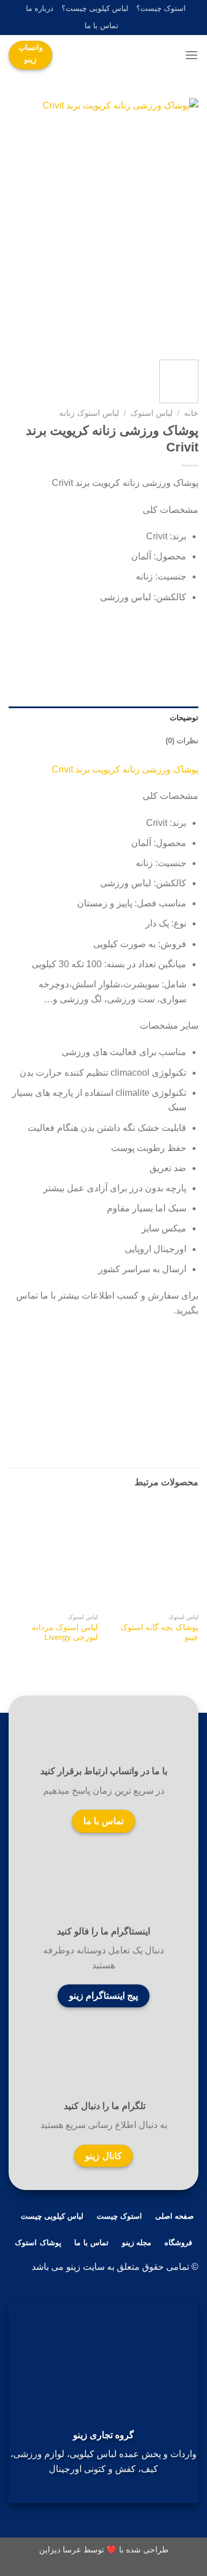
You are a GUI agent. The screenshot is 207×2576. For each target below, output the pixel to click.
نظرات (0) (182, 741)
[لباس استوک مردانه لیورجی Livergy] (53, 1554)
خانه (191, 413)
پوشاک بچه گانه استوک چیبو (159, 1633)
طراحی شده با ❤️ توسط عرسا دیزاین (104, 2550)
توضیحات (184, 718)
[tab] (103, 718)
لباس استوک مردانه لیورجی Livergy (65, 1633)
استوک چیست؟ (161, 8)
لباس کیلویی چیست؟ (95, 8)
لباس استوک (152, 413)
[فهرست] (191, 55)
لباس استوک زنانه (89, 413)
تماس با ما (101, 26)
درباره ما (40, 8)
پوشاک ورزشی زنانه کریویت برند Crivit (125, 769)
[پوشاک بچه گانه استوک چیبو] (154, 1554)
